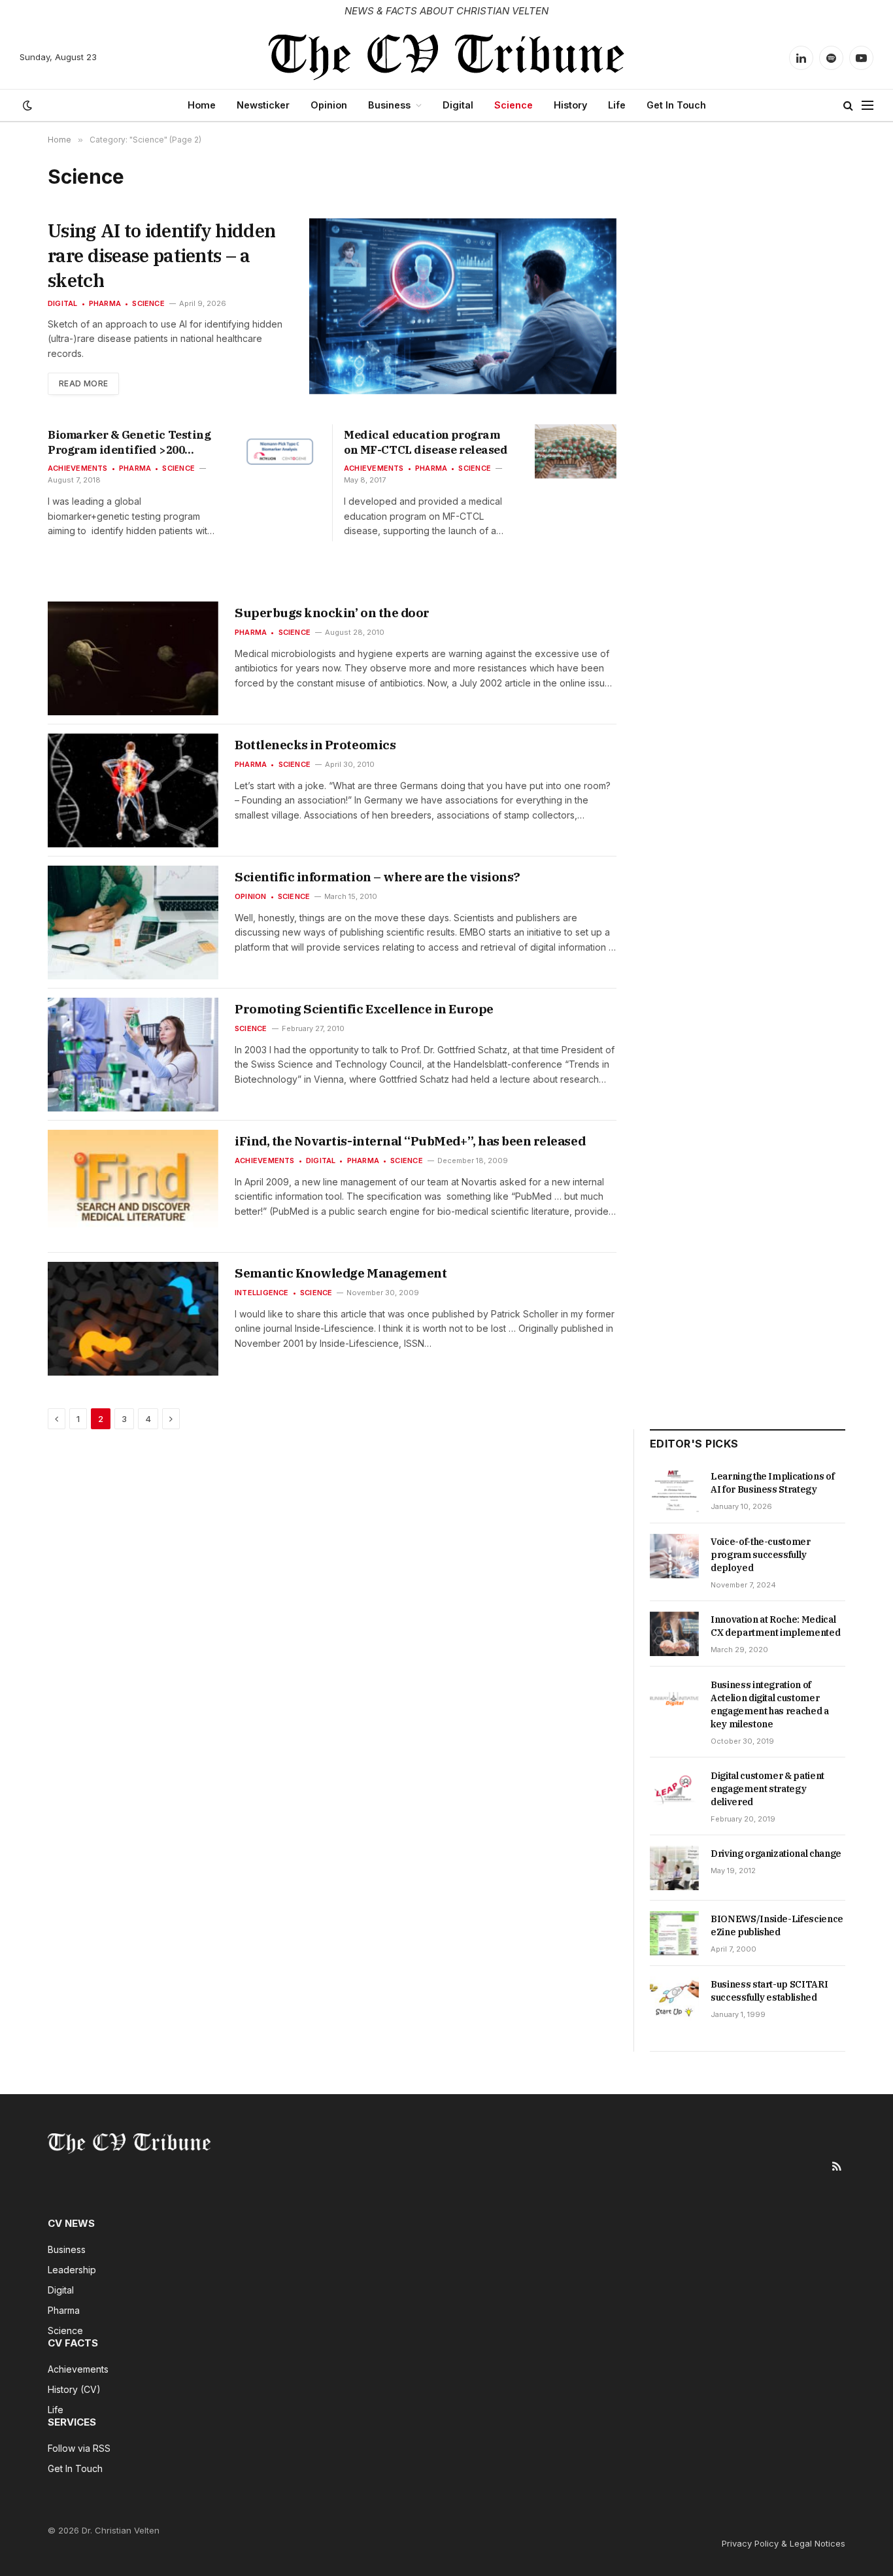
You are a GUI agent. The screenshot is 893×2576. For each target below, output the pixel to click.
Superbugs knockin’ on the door (332, 613)
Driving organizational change (776, 1854)
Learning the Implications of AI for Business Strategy (772, 1483)
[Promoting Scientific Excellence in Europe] (133, 1055)
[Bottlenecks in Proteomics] (133, 790)
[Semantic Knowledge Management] (133, 1319)
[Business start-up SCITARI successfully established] (674, 1999)
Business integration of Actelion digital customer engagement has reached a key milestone (770, 1704)
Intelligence (262, 1293)
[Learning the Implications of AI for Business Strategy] (674, 1491)
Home (202, 105)
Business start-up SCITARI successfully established (769, 1991)
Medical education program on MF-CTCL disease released (426, 442)
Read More (83, 383)
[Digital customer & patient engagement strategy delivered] (674, 1790)
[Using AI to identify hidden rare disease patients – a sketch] (463, 306)
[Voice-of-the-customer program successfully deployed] (674, 1556)
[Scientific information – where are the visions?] (133, 923)
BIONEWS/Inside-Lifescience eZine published (777, 1925)
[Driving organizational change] (674, 1868)
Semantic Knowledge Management (341, 1273)
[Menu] (868, 106)
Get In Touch (676, 105)
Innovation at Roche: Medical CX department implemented (775, 1626)
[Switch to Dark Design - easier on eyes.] (26, 105)
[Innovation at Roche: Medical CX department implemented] (674, 1634)
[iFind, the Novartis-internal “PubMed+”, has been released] (133, 1187)
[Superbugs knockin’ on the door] (133, 658)
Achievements (78, 468)
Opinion (329, 105)
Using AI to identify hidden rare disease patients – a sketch (161, 255)
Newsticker (263, 105)
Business (389, 105)
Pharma (105, 303)
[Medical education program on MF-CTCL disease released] (576, 451)
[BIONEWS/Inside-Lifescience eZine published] (674, 1933)
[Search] (848, 106)
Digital (458, 105)
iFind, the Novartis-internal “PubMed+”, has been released (410, 1141)
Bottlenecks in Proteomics (315, 745)
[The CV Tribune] (447, 58)
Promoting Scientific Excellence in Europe (364, 1009)
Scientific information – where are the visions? (378, 877)
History (570, 105)
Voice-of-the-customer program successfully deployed (761, 1555)
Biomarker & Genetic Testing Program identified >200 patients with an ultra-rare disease (129, 443)
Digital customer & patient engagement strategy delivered (767, 1789)
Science (514, 105)
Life (617, 105)
